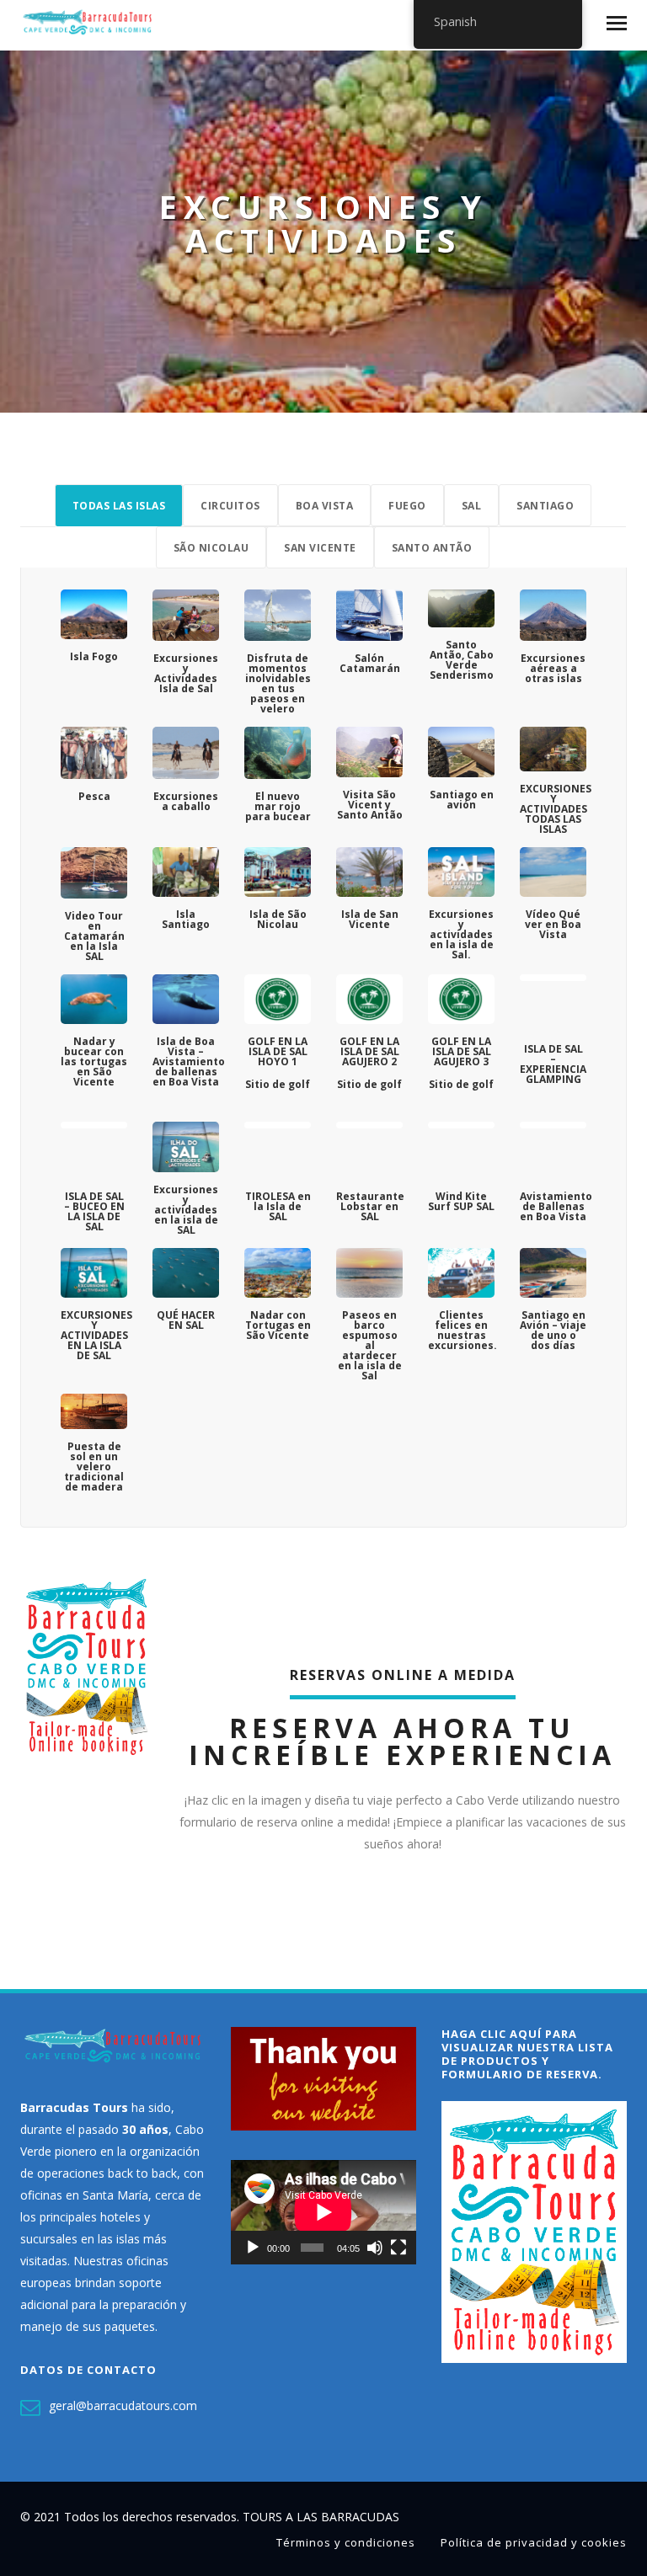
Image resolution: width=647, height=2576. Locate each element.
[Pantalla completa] (398, 2248)
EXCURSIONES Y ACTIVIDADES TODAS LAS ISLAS (556, 809)
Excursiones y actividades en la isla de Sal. (461, 934)
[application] (323, 2212)
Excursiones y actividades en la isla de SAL (186, 1210)
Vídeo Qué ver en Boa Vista (553, 924)
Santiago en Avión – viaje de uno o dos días (553, 1330)
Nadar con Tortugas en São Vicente (278, 1325)
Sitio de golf (278, 1084)
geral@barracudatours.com (123, 2405)
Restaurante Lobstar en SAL (370, 1206)
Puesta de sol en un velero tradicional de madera (94, 1467)
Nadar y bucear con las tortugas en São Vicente (94, 1061)
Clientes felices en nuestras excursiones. (463, 1330)
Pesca (94, 796)
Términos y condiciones (346, 2542)
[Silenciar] (375, 2248)
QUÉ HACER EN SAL (186, 1320)
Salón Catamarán (370, 663)
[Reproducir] (253, 2248)
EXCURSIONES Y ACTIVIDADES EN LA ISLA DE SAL (96, 1335)
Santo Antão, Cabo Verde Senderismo (462, 660)
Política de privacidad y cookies (534, 2542)
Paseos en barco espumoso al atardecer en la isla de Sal (370, 1345)
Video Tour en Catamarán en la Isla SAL (94, 936)
